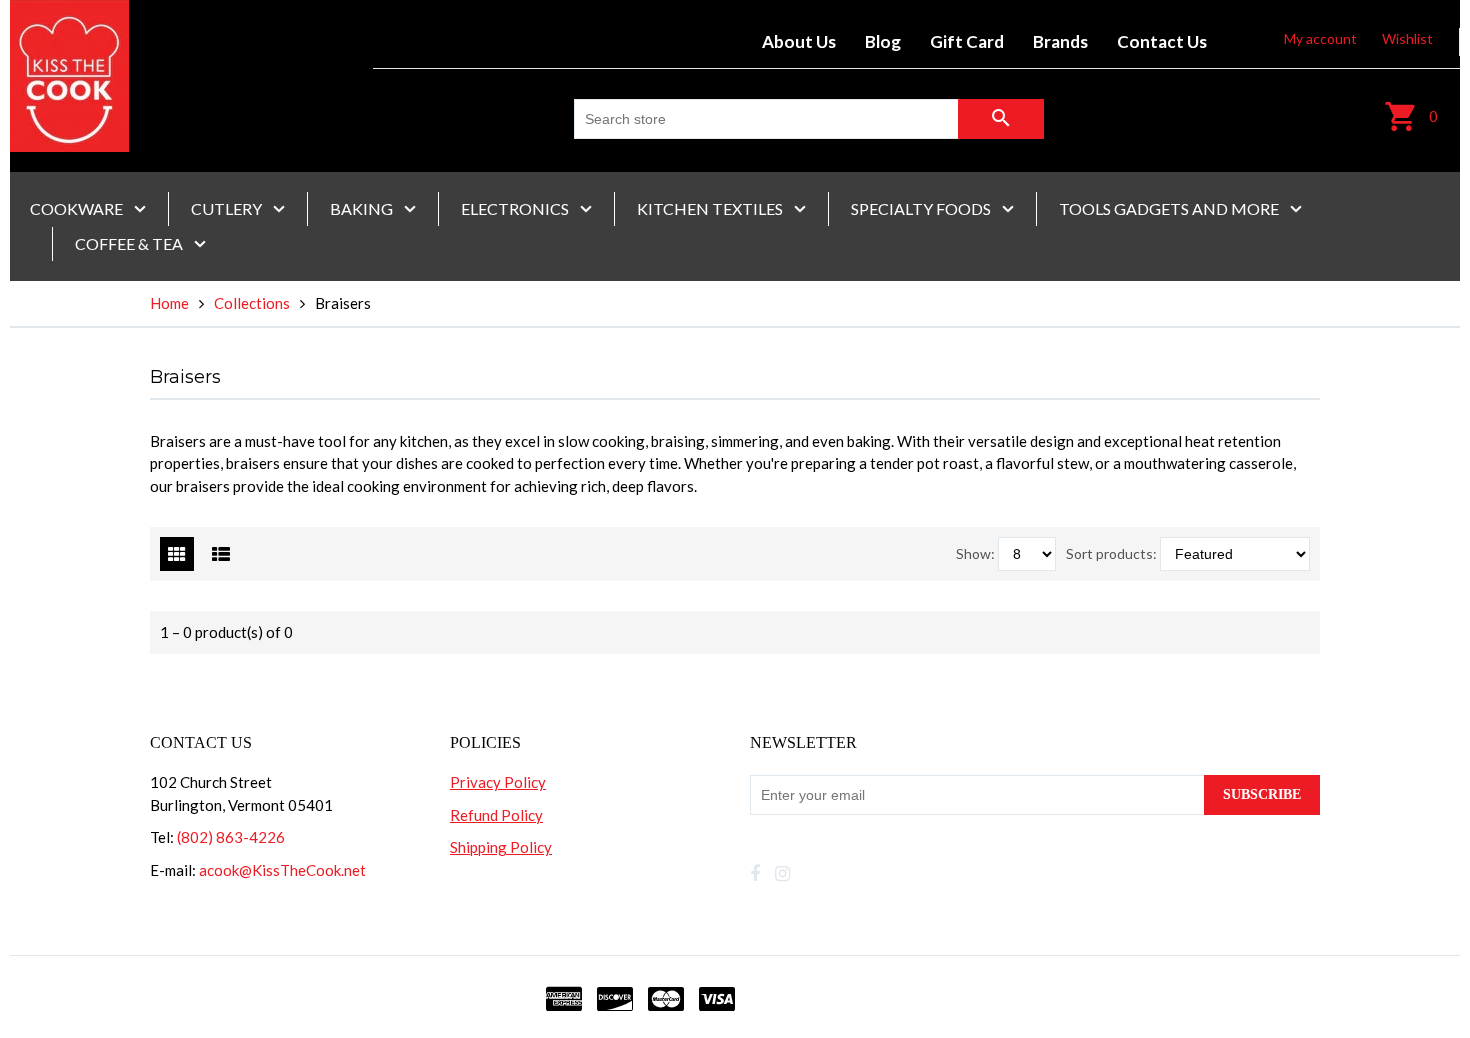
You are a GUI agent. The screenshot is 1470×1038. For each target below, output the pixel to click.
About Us (799, 41)
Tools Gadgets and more (1170, 208)
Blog (883, 41)
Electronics (516, 208)
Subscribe (1262, 794)
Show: (975, 553)
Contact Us (1162, 41)
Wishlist (1407, 38)
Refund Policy (496, 815)
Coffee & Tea (130, 243)
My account (1320, 38)
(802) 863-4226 (231, 837)
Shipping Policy (501, 847)
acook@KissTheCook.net (282, 870)
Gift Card (967, 41)
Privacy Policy (498, 782)
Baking (363, 208)
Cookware (78, 208)
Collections (252, 303)
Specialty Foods (922, 208)
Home (169, 303)
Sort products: (1111, 553)
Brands (1060, 41)
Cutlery (228, 208)
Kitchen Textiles (711, 208)
